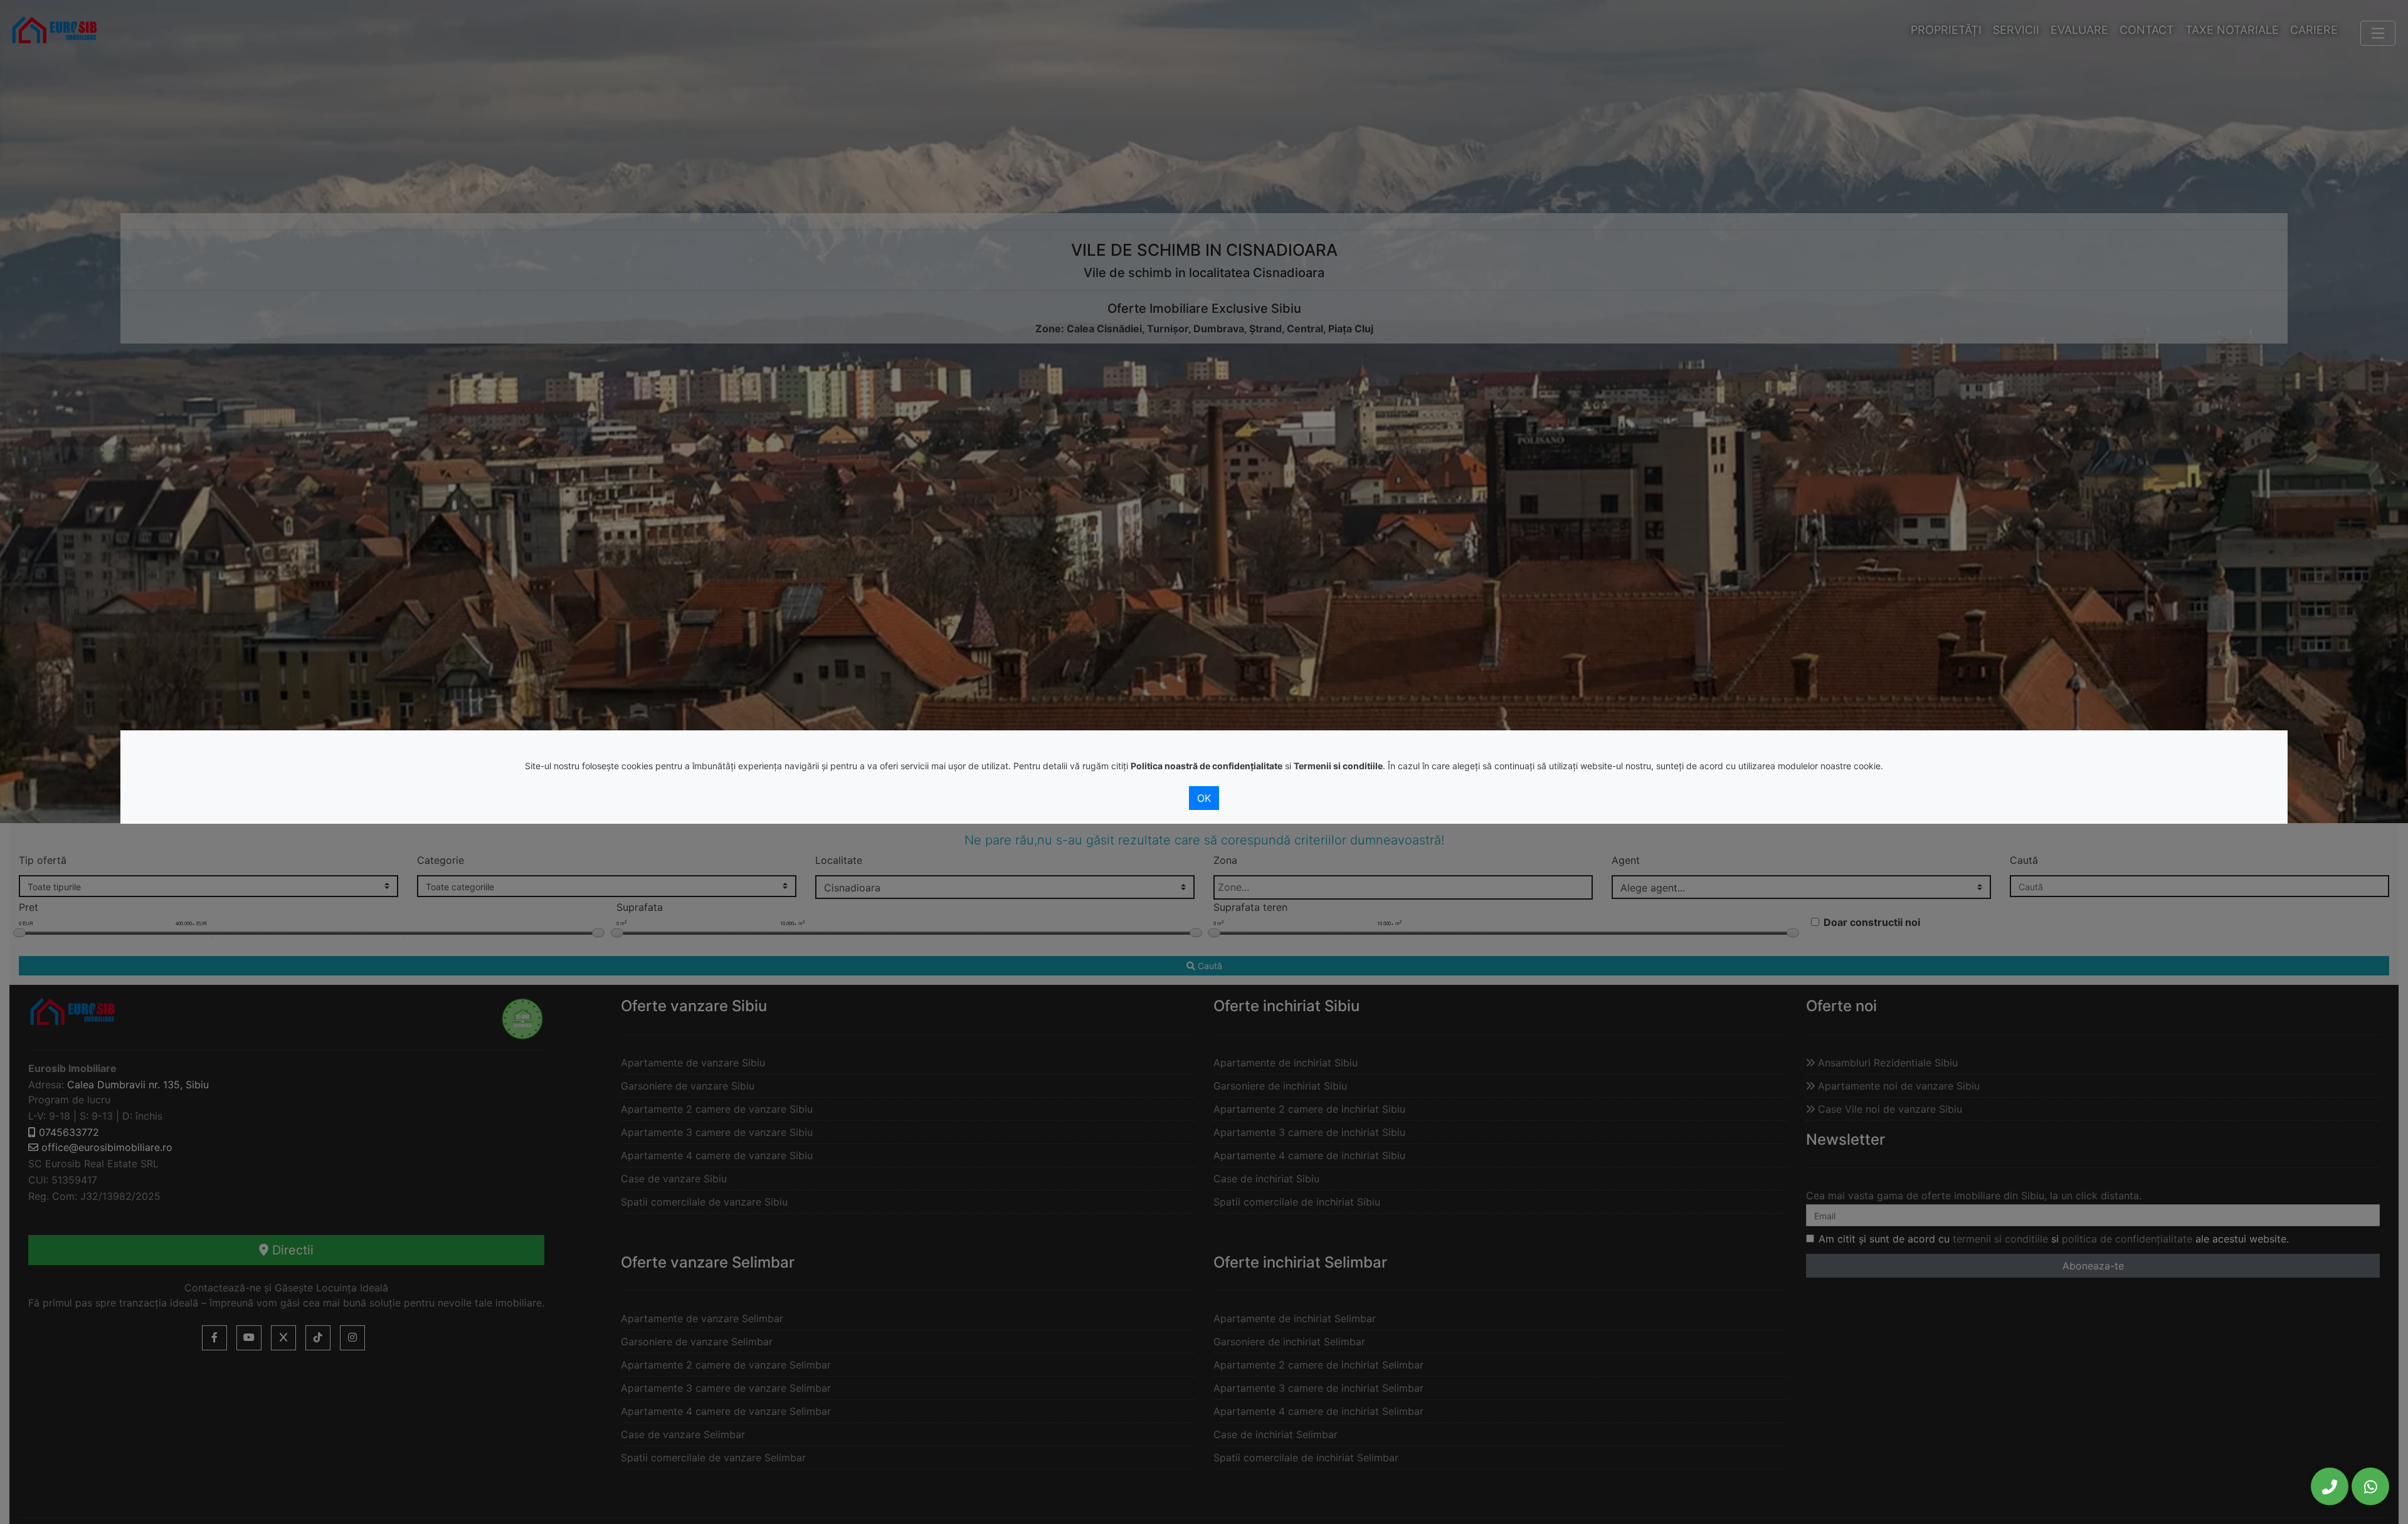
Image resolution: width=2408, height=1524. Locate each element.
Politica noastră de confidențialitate (1207, 766)
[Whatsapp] (2370, 1486)
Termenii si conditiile (1338, 766)
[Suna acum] (2330, 1486)
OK (1204, 798)
